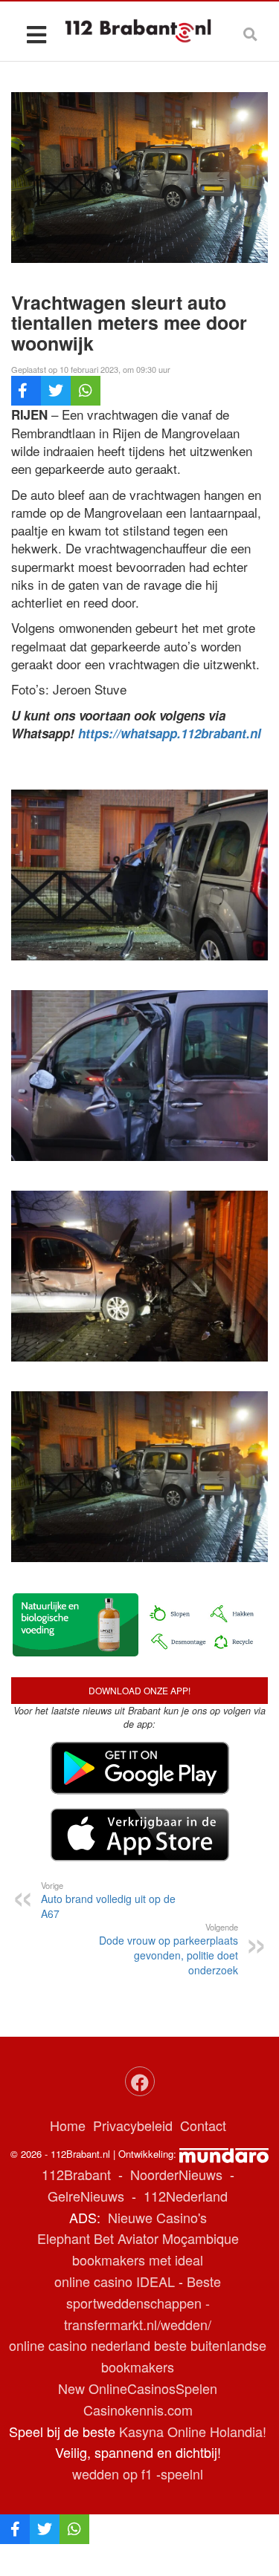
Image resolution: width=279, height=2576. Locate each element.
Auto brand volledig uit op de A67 (108, 1900)
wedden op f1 (112, 2473)
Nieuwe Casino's (157, 2217)
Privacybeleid (133, 2125)
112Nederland (186, 2196)
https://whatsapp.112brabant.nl (170, 733)
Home (68, 2125)
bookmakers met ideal (138, 2260)
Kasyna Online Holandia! (193, 2431)
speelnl (182, 2473)
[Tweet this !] (56, 391)
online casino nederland (80, 2345)
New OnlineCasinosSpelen (138, 2388)
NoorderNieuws (176, 2174)
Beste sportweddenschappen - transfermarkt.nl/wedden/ (142, 2303)
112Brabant (76, 2174)
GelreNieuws (86, 2196)
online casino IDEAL (115, 2281)
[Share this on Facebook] (26, 391)
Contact (203, 2125)
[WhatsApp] (86, 391)
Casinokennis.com (138, 2410)
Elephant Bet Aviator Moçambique (138, 2238)
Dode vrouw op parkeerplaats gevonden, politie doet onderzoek (169, 1949)
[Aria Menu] (36, 34)
